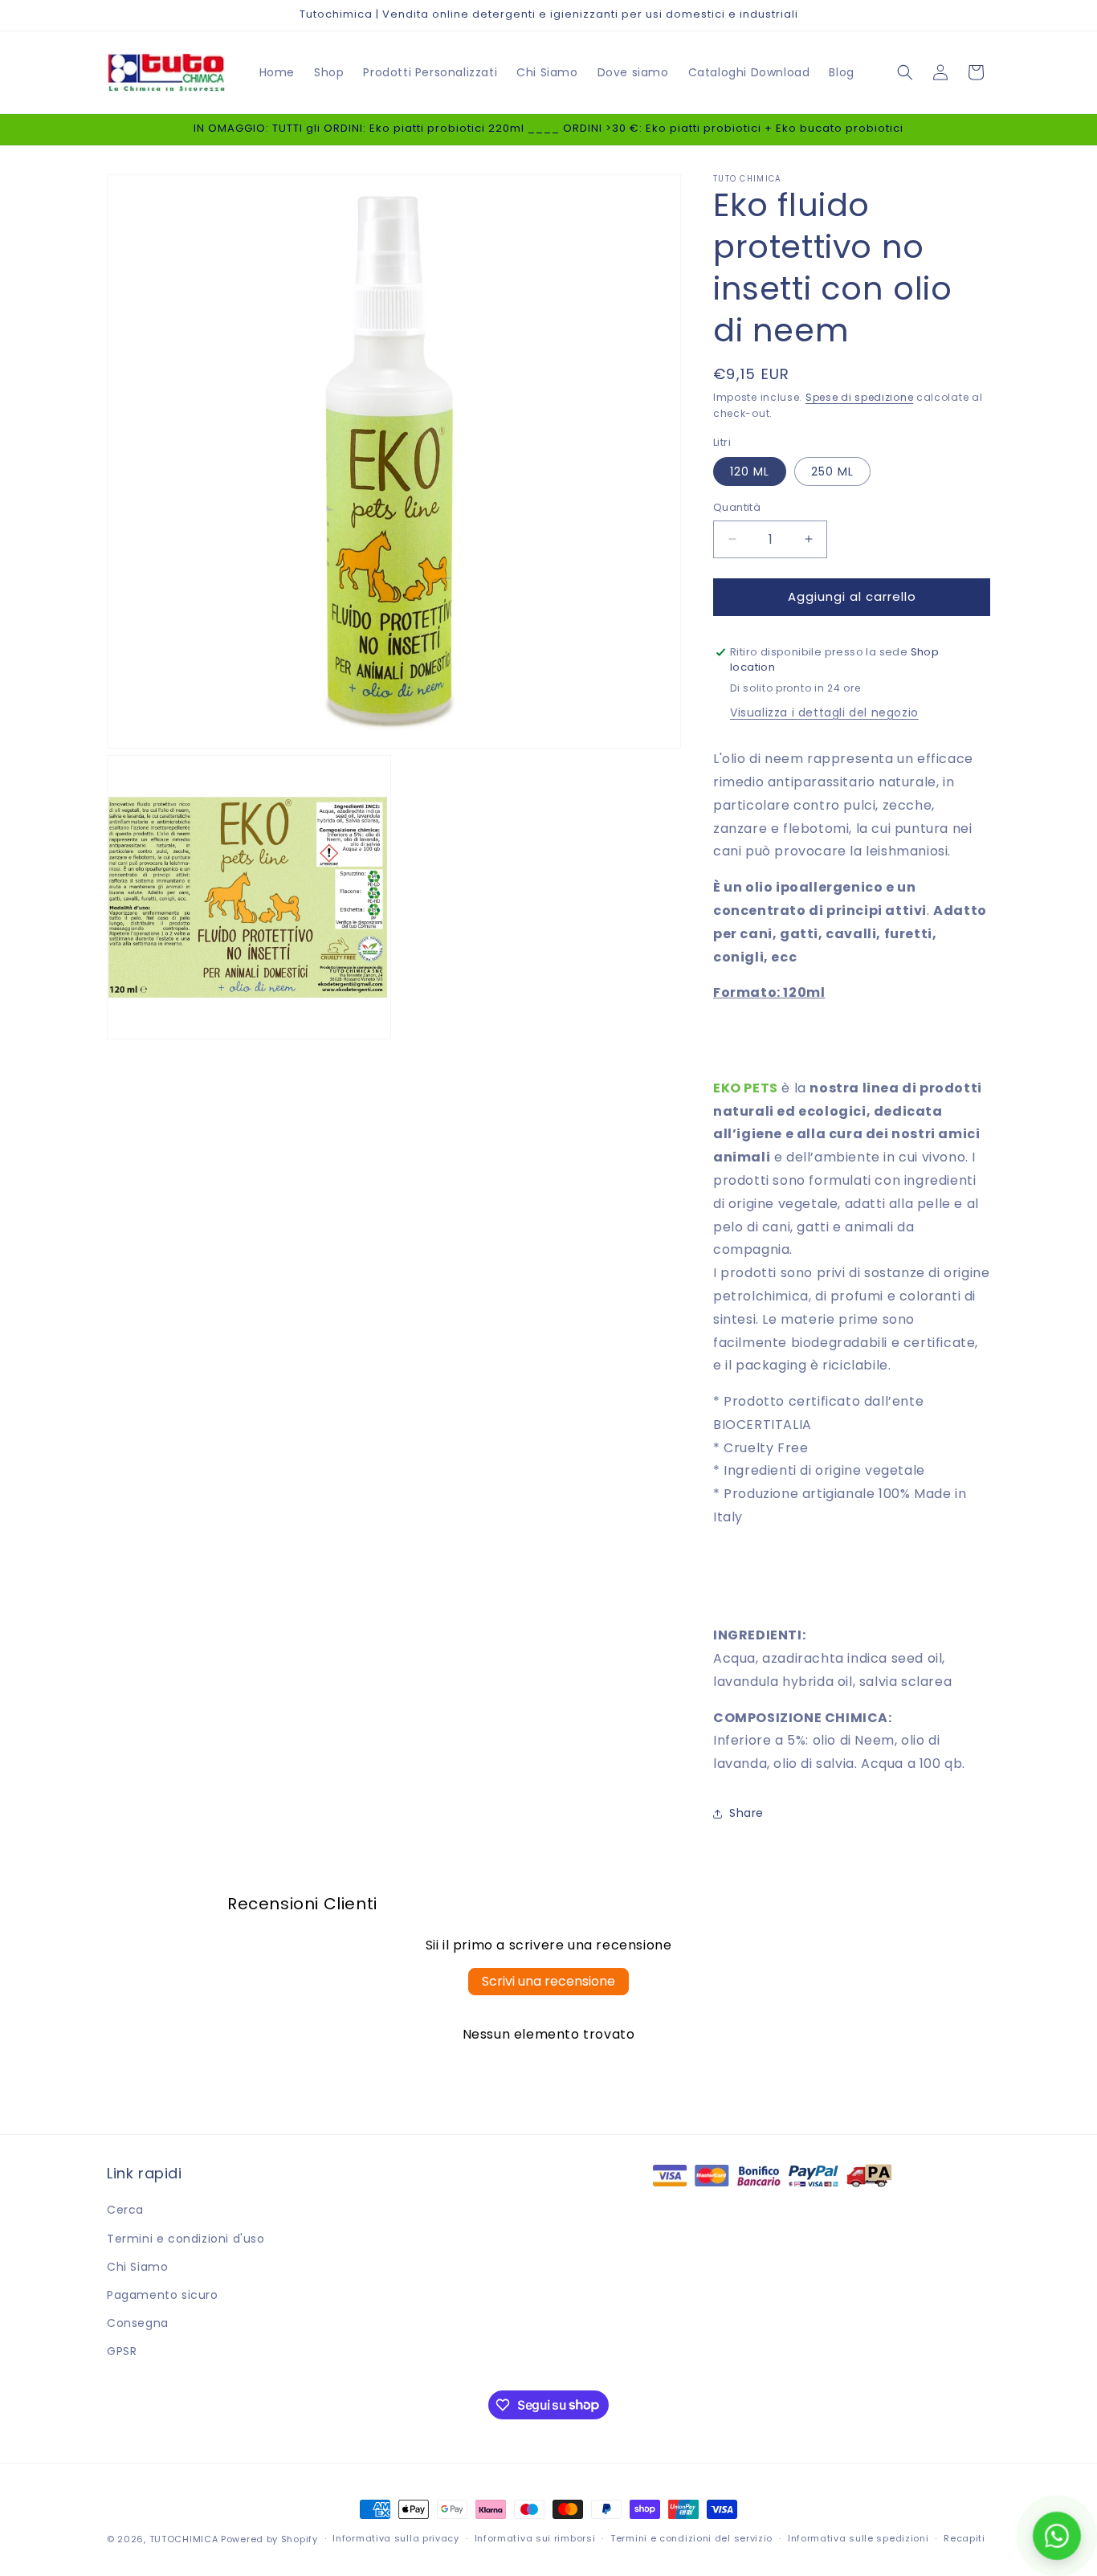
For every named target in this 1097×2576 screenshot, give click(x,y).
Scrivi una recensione (548, 1981)
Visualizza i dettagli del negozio (824, 712)
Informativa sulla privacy (396, 2538)
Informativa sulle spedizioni (858, 2538)
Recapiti (964, 2538)
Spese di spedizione (859, 397)
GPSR (122, 2351)
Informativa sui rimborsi (535, 2538)
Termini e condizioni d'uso (186, 2239)
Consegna (138, 2323)
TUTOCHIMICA (184, 2539)
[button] (905, 72)
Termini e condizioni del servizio (691, 2538)
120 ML (750, 472)
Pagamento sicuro (163, 2295)
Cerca (125, 2210)
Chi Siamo (137, 2267)
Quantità (737, 507)
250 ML (832, 472)
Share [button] (746, 1814)
